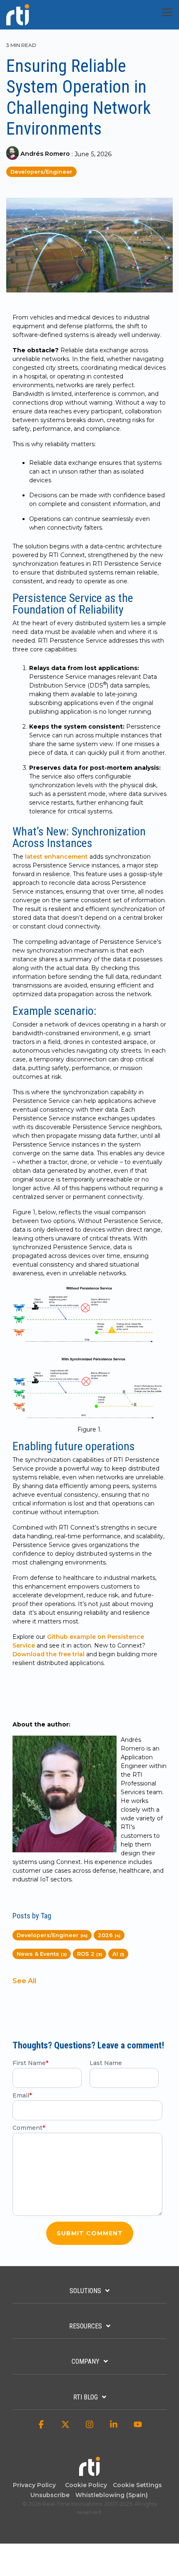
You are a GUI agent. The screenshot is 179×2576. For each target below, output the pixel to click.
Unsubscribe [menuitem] (48, 2495)
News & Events (42, 1954)
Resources (86, 2326)
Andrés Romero (45, 154)
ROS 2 (89, 1954)
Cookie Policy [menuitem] (84, 2485)
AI (118, 1954)
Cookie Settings (137, 2485)
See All (24, 1981)
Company (86, 2361)
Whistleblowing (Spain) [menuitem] (112, 2495)
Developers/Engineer (41, 172)
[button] (167, 12)
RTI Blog (86, 2397)
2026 (109, 1935)
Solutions (85, 2291)
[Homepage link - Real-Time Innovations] (89, 2472)
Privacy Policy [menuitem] (34, 2485)
